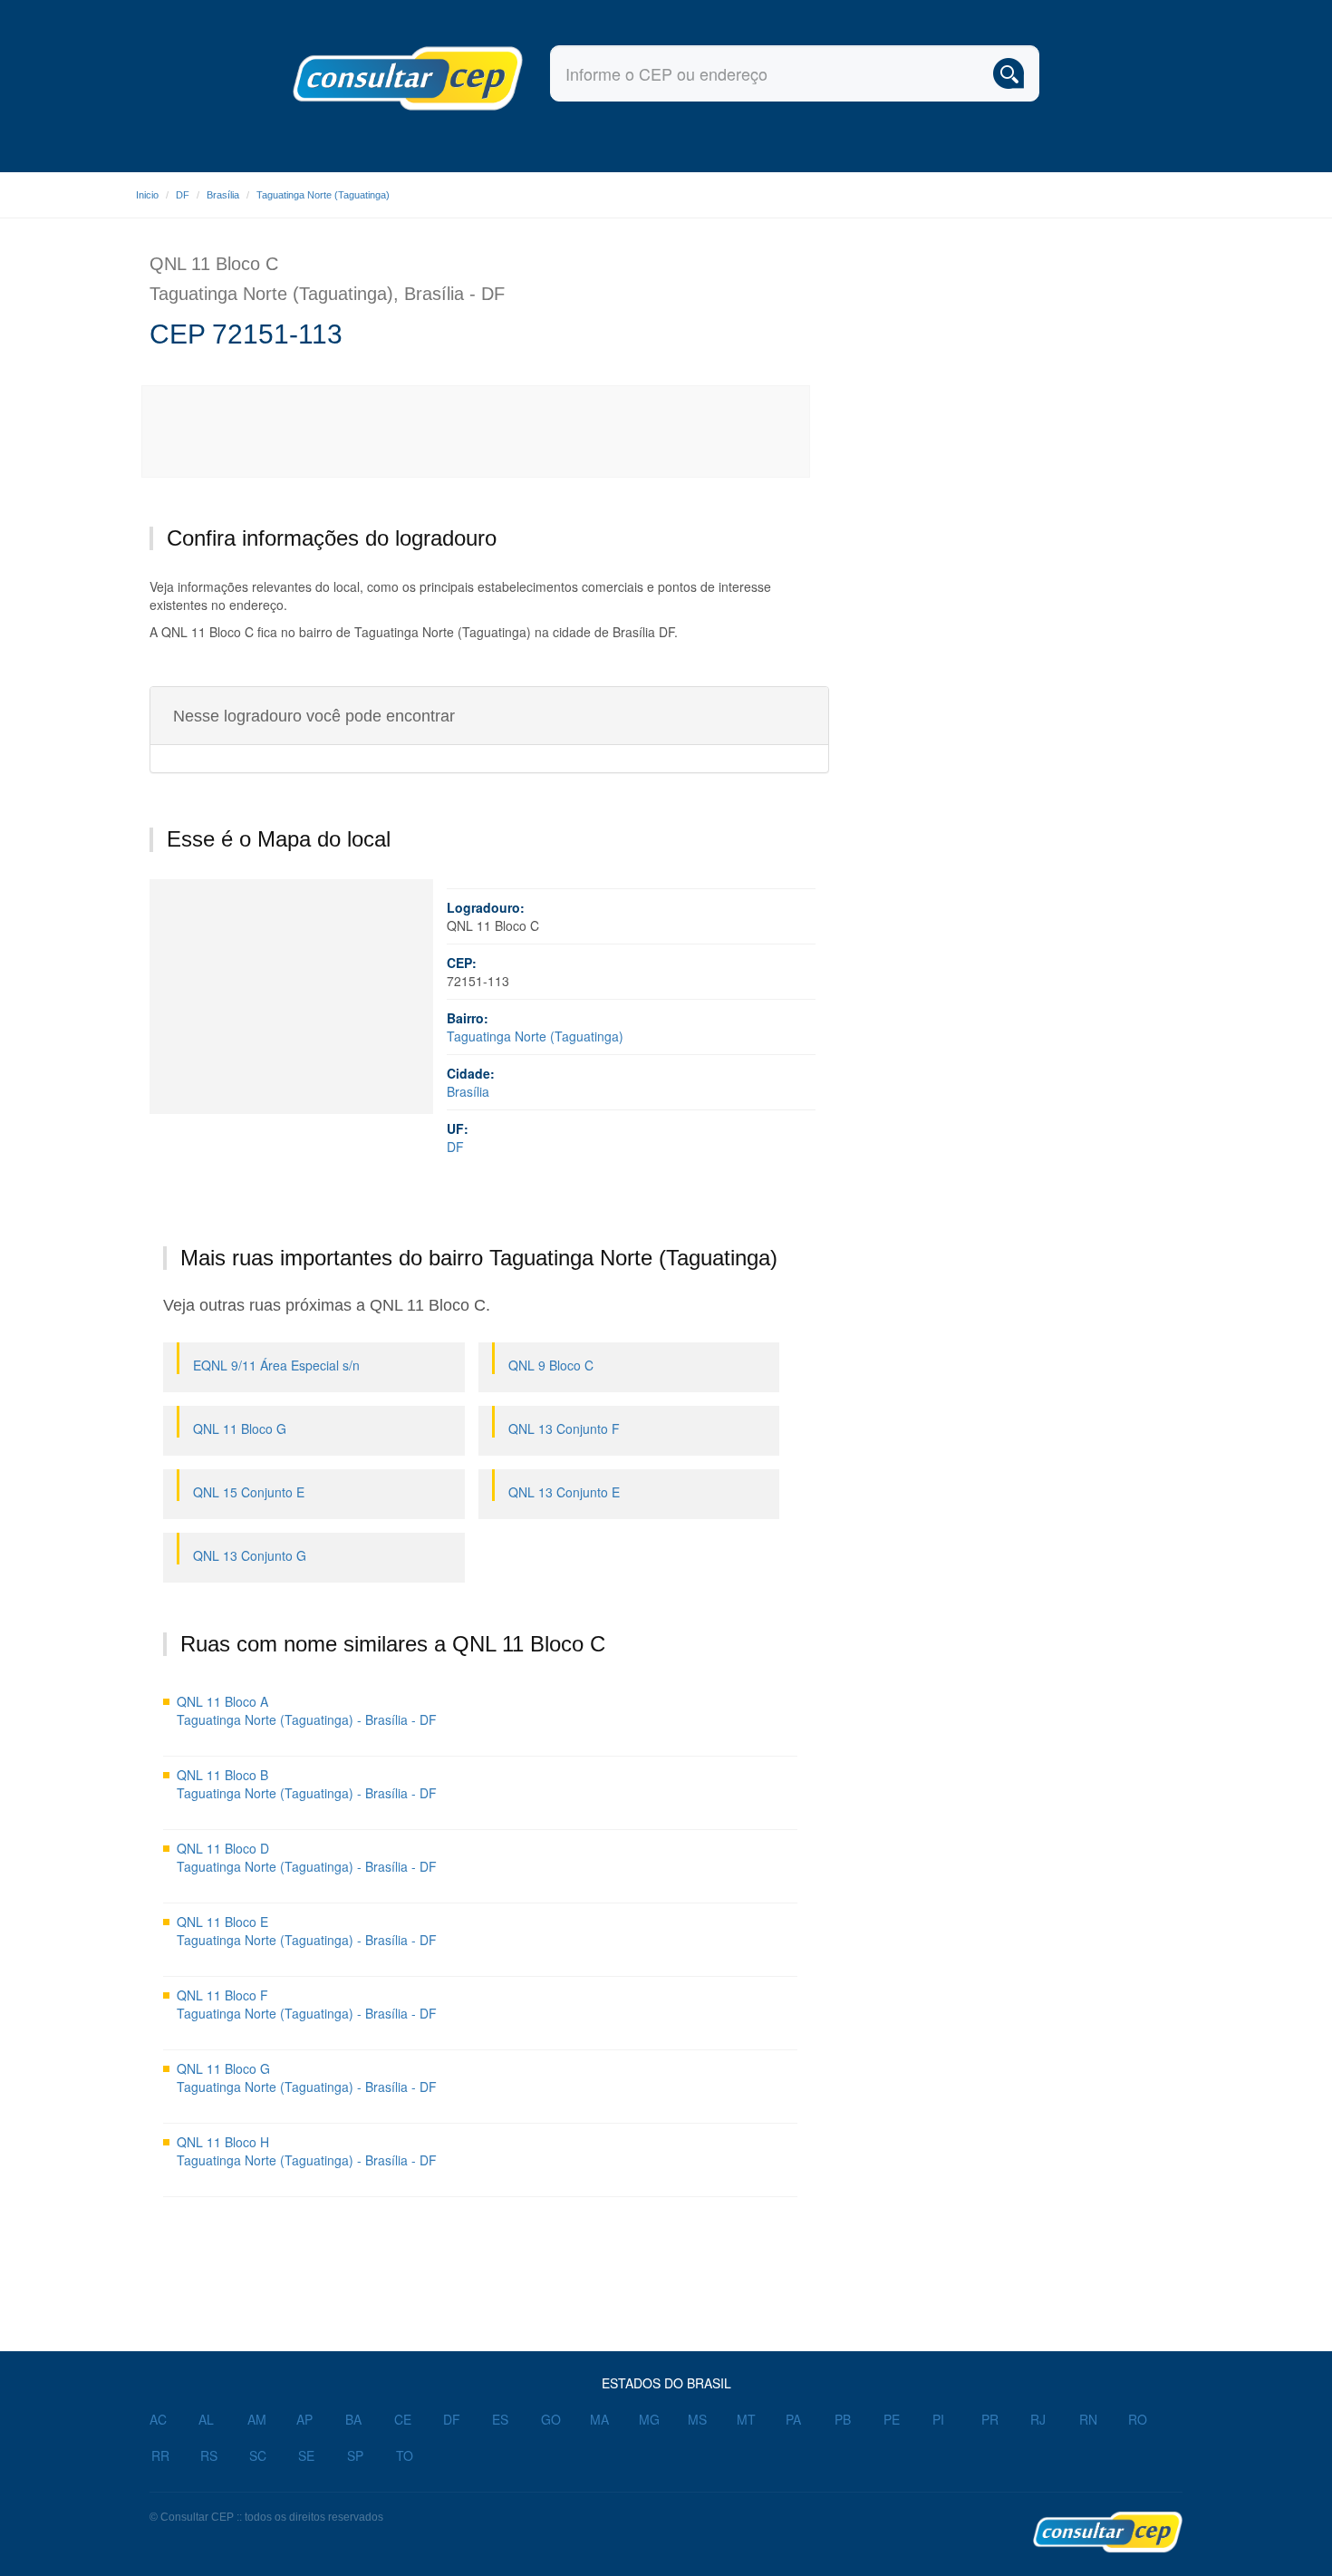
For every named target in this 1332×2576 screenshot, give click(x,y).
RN (1088, 2419)
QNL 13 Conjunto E (564, 1492)
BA (353, 2419)
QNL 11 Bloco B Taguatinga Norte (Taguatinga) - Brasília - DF (307, 1784)
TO (405, 2455)
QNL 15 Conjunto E (249, 1492)
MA (599, 2419)
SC (258, 2455)
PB (843, 2419)
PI (938, 2419)
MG (649, 2419)
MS (697, 2419)
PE (892, 2419)
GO (551, 2419)
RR (160, 2455)
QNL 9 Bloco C (551, 1365)
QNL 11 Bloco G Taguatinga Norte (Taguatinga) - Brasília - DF (307, 2077)
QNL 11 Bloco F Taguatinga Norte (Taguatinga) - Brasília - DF (307, 2004)
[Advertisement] (477, 431)
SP (355, 2455)
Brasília (223, 195)
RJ (1038, 2419)
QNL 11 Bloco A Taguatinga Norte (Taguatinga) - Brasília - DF (307, 1710)
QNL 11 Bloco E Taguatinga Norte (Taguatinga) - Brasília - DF (307, 1931)
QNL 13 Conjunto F (564, 1428)
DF (183, 195)
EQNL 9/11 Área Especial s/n (276, 1365)
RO (1138, 2419)
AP (304, 2419)
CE (403, 2419)
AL (206, 2419)
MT (746, 2419)
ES (500, 2419)
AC (158, 2419)
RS (209, 2455)
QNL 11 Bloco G (240, 1428)
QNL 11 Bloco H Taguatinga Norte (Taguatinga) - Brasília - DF (307, 2151)
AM (257, 2419)
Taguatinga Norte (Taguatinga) (323, 195)
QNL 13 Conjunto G (250, 1555)
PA (793, 2419)
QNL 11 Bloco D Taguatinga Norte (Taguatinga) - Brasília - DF (307, 1857)
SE (306, 2455)
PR (990, 2419)
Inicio (147, 195)
